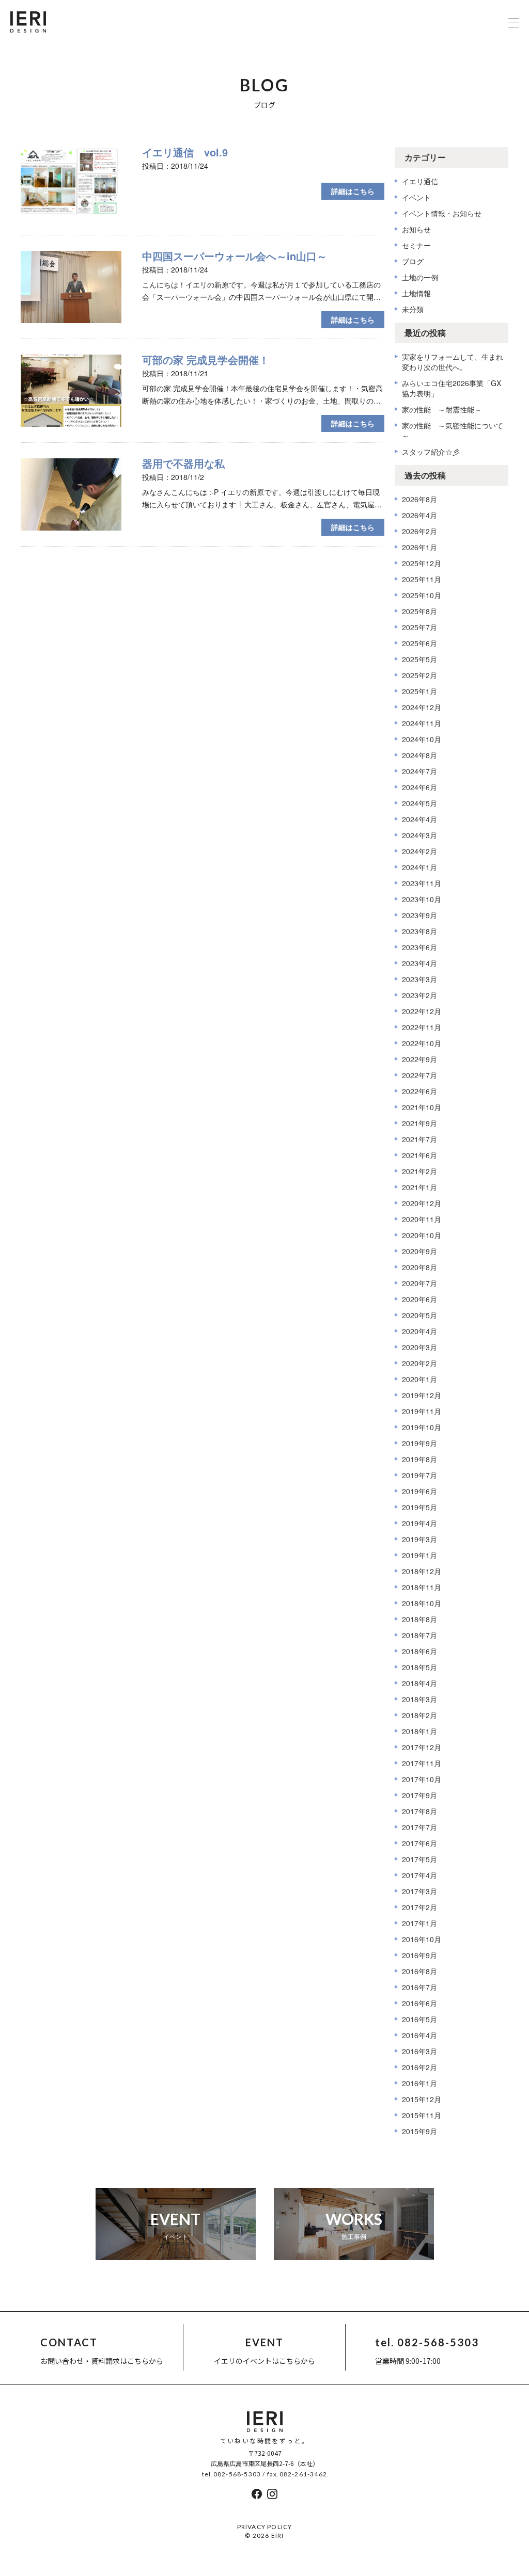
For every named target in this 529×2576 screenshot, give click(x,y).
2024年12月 (422, 707)
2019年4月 (419, 1523)
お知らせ (416, 229)
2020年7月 (419, 1283)
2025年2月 (419, 675)
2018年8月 (419, 1619)
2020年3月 (419, 1347)
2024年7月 (419, 771)
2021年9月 (419, 1123)
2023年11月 (422, 883)
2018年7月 (419, 1635)
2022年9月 (419, 1059)
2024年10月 (422, 739)
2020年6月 (419, 1299)
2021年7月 (419, 1139)
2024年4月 (419, 819)
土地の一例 (420, 277)
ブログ (413, 261)
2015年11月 (422, 2115)
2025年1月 (419, 691)
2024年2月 (419, 851)
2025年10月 (422, 595)
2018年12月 (422, 1571)
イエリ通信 (420, 181)
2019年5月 (419, 1507)
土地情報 (416, 293)
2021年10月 (422, 1107)
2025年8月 (419, 611)
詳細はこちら (353, 191)
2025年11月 (422, 579)
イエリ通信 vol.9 (185, 152)
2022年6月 (419, 1091)
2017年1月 (419, 1923)
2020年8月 (419, 1267)
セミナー (416, 245)
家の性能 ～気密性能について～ (453, 430)
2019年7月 (419, 1475)
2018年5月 (419, 1667)
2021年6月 (419, 1155)
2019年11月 (422, 1411)
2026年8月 (419, 499)
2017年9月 (419, 1795)
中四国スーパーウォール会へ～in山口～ (235, 256)
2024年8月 (419, 755)
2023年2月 (419, 995)
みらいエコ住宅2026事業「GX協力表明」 (452, 388)
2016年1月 (419, 2083)
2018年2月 (419, 1715)
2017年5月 (419, 1859)
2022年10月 (422, 1043)
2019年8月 (419, 1459)
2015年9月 (419, 2131)
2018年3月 (419, 1699)
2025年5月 (419, 659)
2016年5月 (419, 2019)
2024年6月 (419, 787)
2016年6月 (419, 2003)
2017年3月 (419, 1891)
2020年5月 (419, 1315)
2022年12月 (422, 1011)
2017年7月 (419, 1827)
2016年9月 (419, 1955)
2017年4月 (419, 1875)
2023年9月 (419, 915)
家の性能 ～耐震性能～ (442, 409)
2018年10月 (422, 1603)
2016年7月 (419, 1987)
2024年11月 (422, 723)
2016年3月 (419, 2051)
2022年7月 (419, 1075)
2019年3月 (419, 1539)
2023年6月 (419, 947)
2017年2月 (419, 1907)
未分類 (413, 309)
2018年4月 (419, 1683)
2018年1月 (419, 1731)
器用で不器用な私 (183, 463)
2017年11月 (422, 1763)
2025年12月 (422, 563)
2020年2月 (419, 1363)
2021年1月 (419, 1187)
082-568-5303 (237, 2474)
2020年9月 (419, 1251)
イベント (416, 197)
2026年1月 (419, 547)
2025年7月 (419, 627)
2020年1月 (419, 1379)
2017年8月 (419, 1811)
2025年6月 (419, 643)
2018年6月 (419, 1651)
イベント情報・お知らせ (442, 213)
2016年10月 (422, 1939)
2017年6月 (419, 1843)
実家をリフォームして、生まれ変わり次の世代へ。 (453, 362)
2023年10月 (422, 899)
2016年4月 (419, 2035)
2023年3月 (419, 979)
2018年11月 (422, 1587)
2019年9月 (419, 1443)
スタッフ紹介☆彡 (431, 452)
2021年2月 (419, 1171)
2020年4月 (419, 1331)
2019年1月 (419, 1555)
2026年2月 (419, 531)
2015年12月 (422, 2099)
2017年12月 (422, 1747)
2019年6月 (419, 1491)
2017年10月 (422, 1779)
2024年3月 (419, 835)
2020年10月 (422, 1235)
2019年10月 (422, 1427)
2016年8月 (419, 1971)
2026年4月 (419, 515)
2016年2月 (419, 2067)
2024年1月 (419, 867)
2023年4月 (419, 963)
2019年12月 (422, 1395)
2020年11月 (422, 1219)
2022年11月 (422, 1027)
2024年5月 (419, 803)
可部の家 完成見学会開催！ (206, 359)
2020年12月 (422, 1203)
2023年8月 (419, 931)
